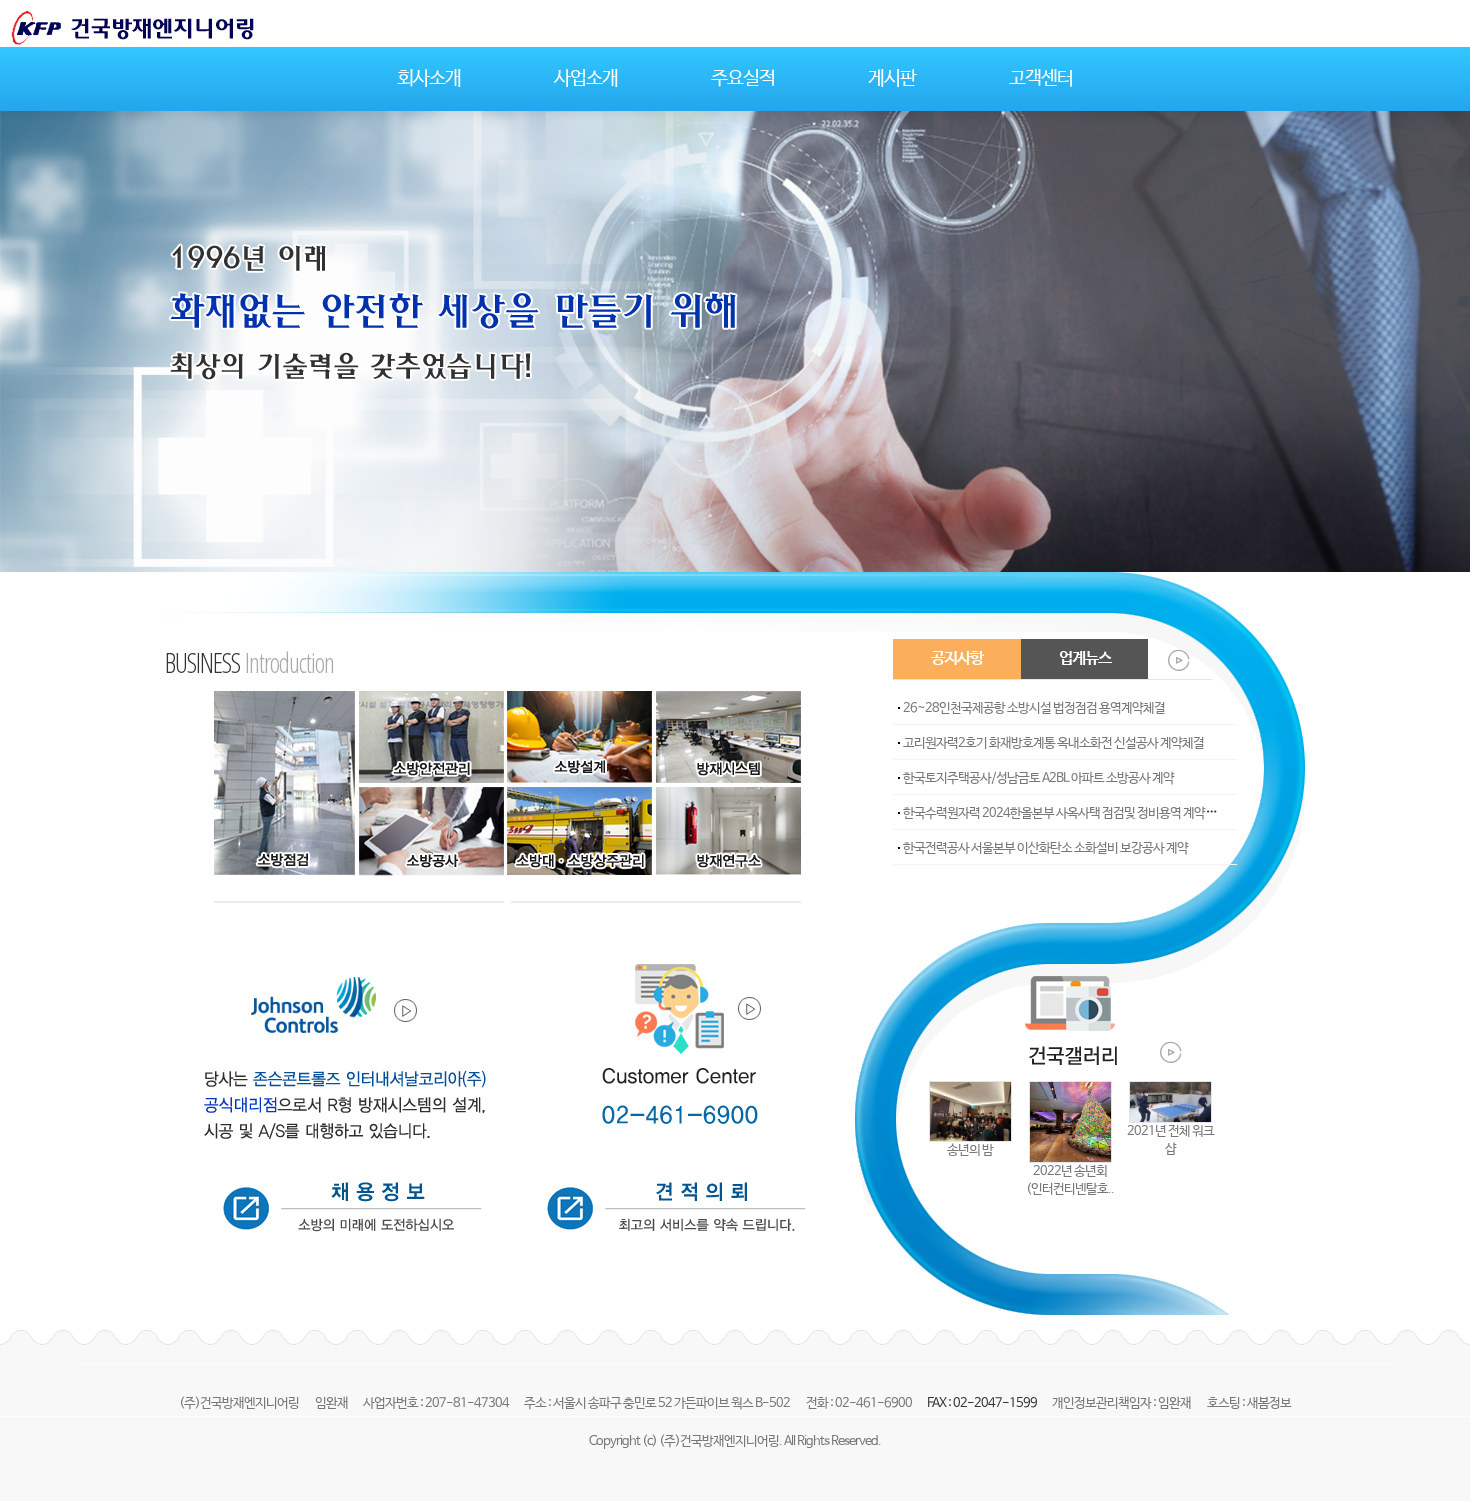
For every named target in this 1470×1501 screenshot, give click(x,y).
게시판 (892, 79)
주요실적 (743, 79)
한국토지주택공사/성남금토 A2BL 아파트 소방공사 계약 (1038, 778)
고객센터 (1041, 79)
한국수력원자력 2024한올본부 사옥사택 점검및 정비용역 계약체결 (1065, 813)
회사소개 (429, 79)
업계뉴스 (1085, 658)
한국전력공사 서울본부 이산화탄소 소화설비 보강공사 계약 (1045, 848)
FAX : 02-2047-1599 (983, 1403)
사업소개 (586, 79)
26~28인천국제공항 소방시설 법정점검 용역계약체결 (1034, 708)
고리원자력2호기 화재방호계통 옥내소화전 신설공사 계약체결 (1053, 743)
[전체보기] (1165, 659)
